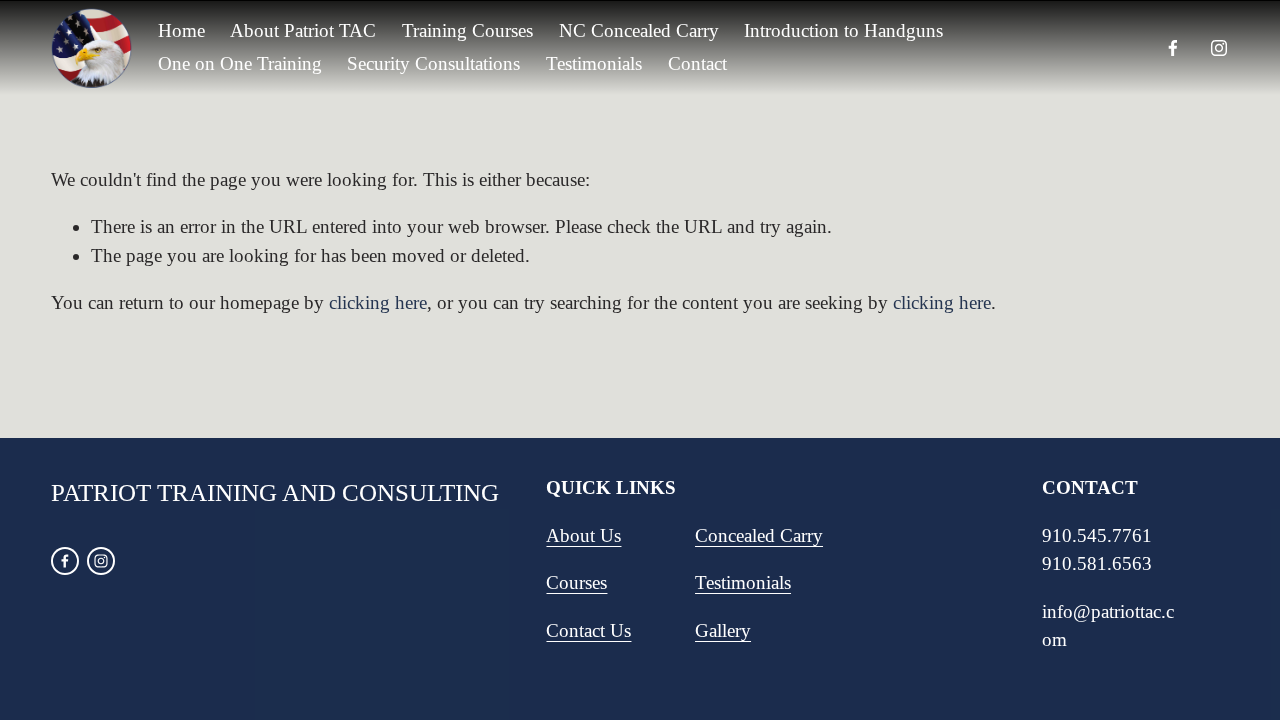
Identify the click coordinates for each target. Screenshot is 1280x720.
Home (181, 30)
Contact (697, 63)
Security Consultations (433, 63)
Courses (576, 582)
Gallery (723, 630)
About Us (583, 535)
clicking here (378, 302)
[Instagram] (1219, 48)
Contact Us (588, 630)
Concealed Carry (759, 535)
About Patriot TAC (303, 30)
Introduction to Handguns (843, 30)
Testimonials (594, 63)
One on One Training (240, 63)
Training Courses (467, 30)
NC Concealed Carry (639, 30)
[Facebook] (1173, 48)
